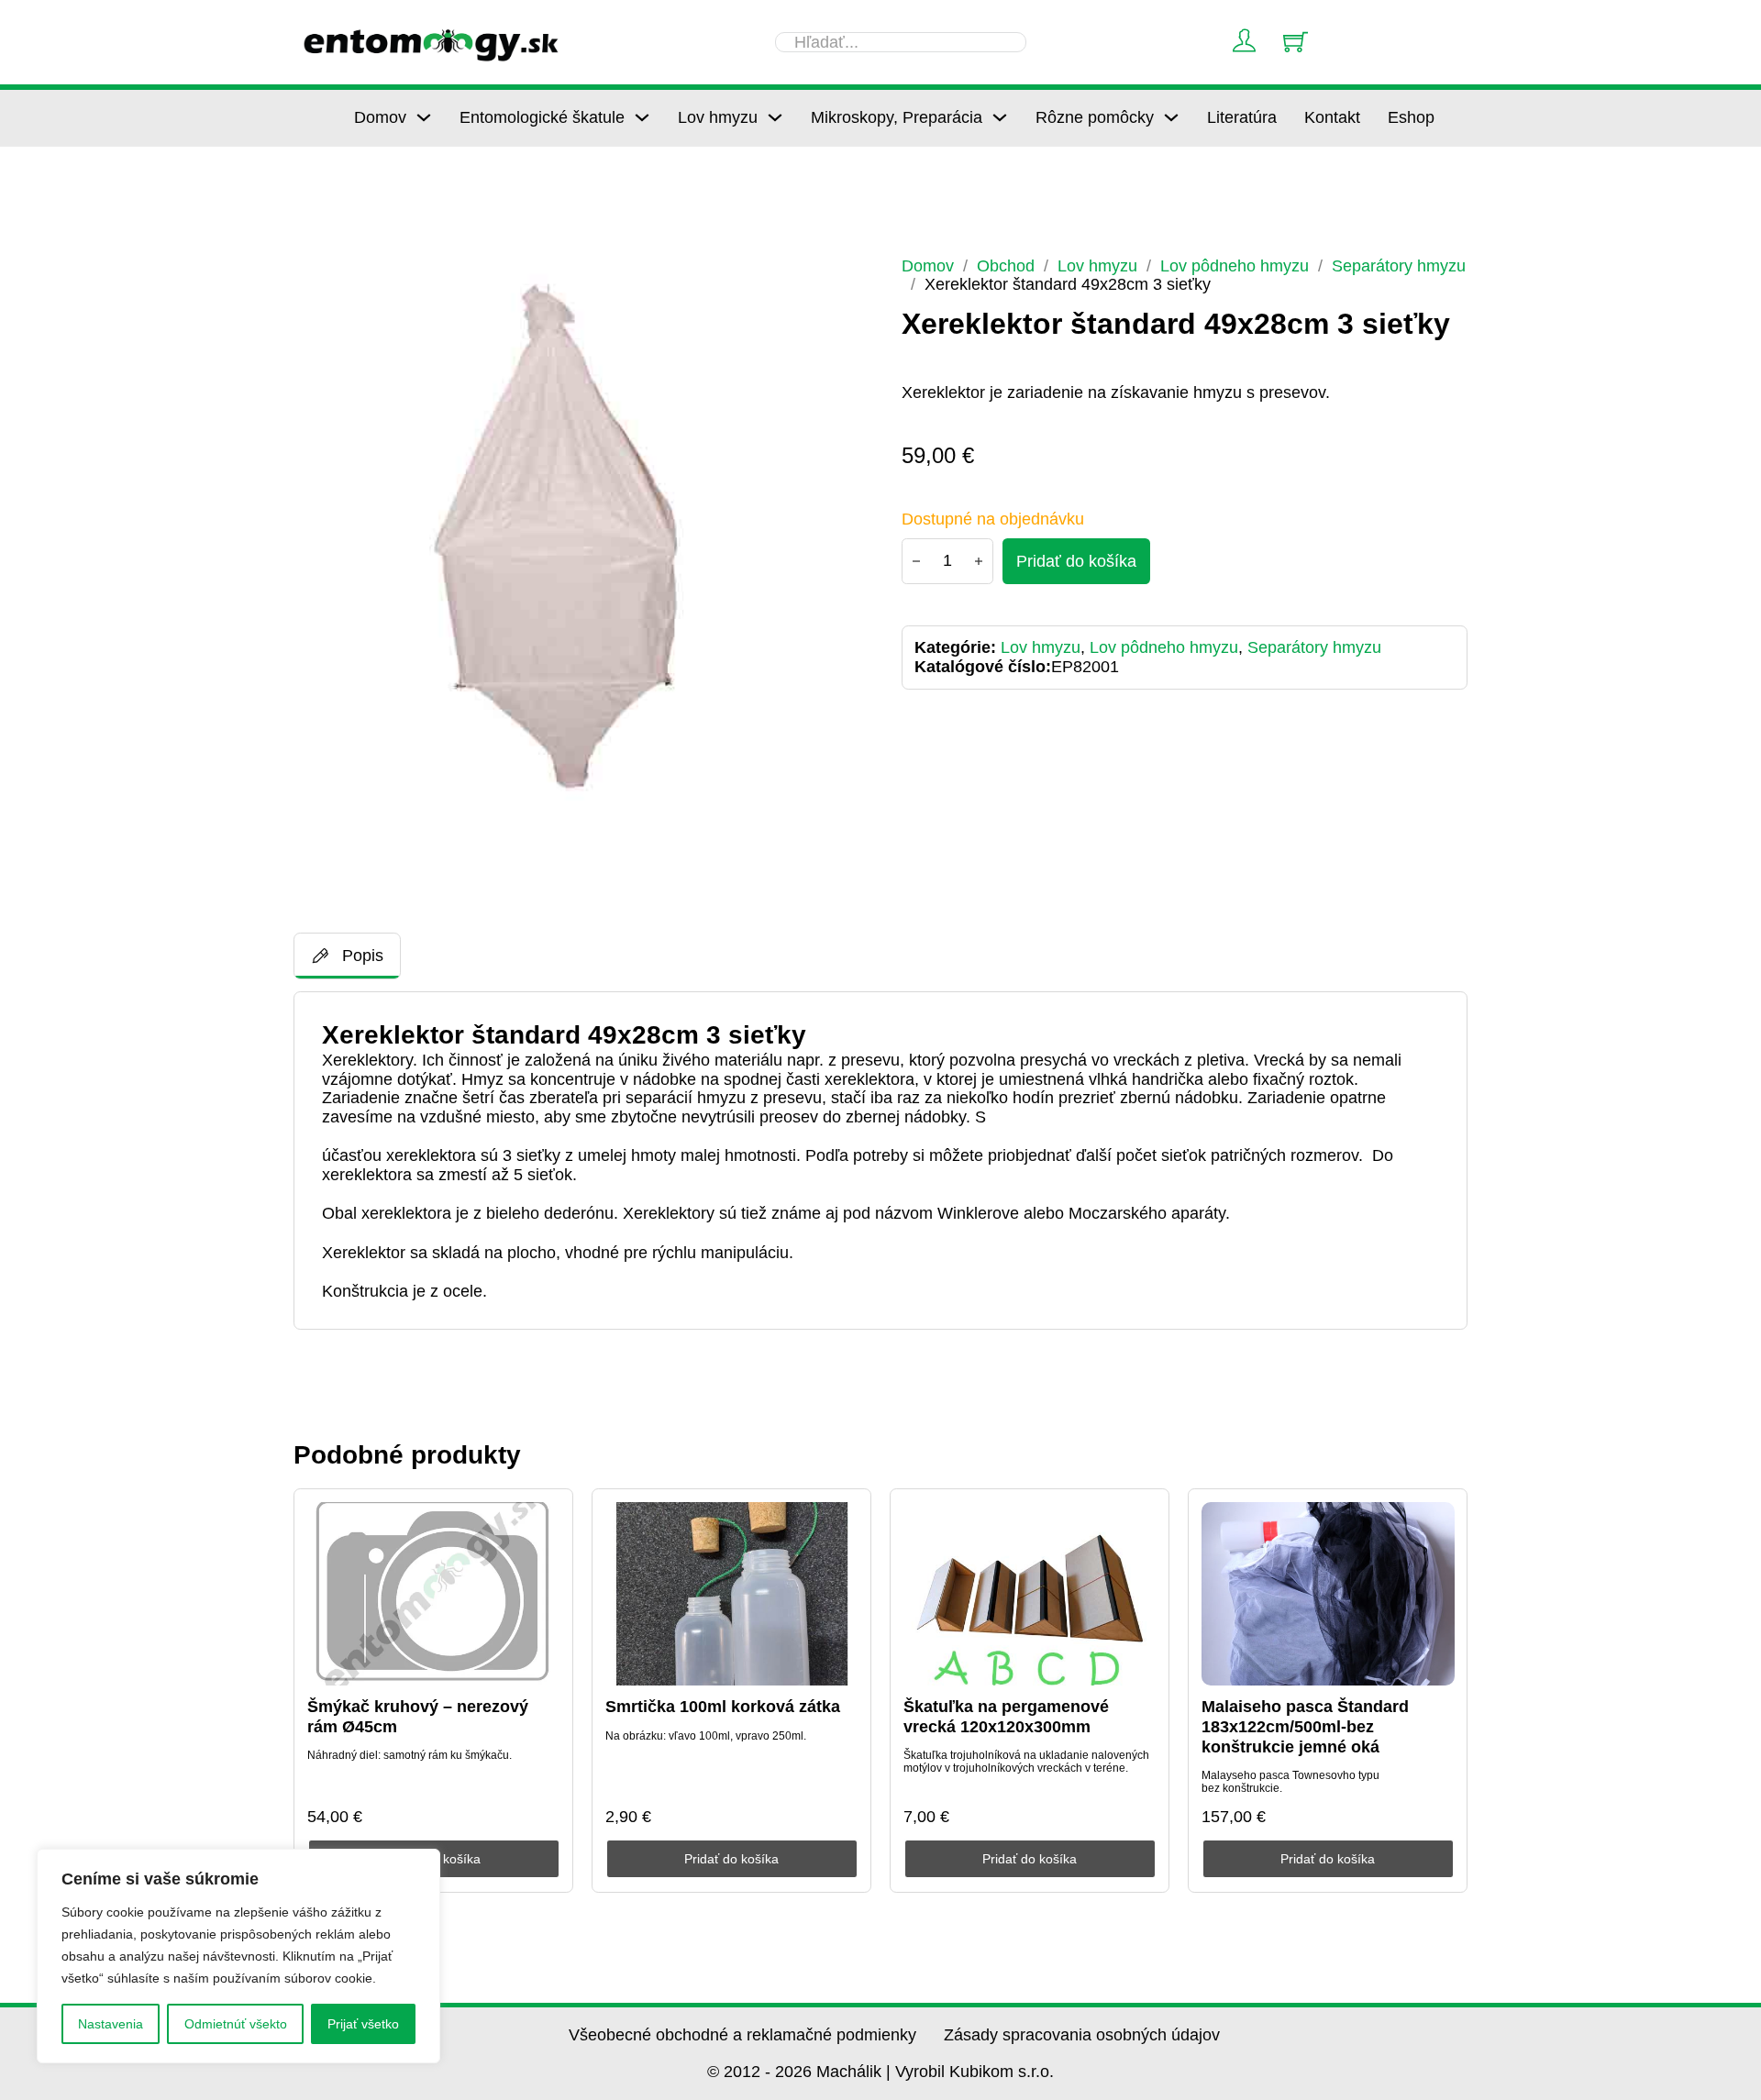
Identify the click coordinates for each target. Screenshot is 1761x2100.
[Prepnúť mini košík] (1296, 42)
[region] (238, 1956)
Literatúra (1242, 117)
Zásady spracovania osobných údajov (1082, 2035)
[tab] (347, 956)
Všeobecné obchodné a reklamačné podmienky (742, 2035)
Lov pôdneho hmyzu (1235, 266)
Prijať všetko (363, 2024)
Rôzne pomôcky (1095, 117)
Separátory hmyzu (1399, 266)
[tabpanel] (880, 1160)
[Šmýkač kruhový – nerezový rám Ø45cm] (434, 1594)
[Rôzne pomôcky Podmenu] (1171, 117)
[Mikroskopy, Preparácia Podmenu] (1000, 117)
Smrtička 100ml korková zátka (723, 1707)
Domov (380, 117)
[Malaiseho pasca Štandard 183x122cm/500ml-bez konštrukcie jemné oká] (1328, 1594)
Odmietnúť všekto (236, 2024)
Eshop (1411, 117)
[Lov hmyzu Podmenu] (775, 117)
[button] (836, 282)
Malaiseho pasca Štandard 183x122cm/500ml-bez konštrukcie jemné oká (1305, 1726)
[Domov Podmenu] (424, 117)
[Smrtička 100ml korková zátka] (732, 1594)
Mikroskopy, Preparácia (897, 117)
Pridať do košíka (731, 1859)
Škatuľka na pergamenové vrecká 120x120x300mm (1006, 1717)
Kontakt (1332, 117)
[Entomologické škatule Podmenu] (642, 117)
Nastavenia (111, 2024)
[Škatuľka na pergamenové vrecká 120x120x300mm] (1030, 1594)
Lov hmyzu (718, 117)
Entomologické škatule (542, 117)
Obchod (1006, 266)
